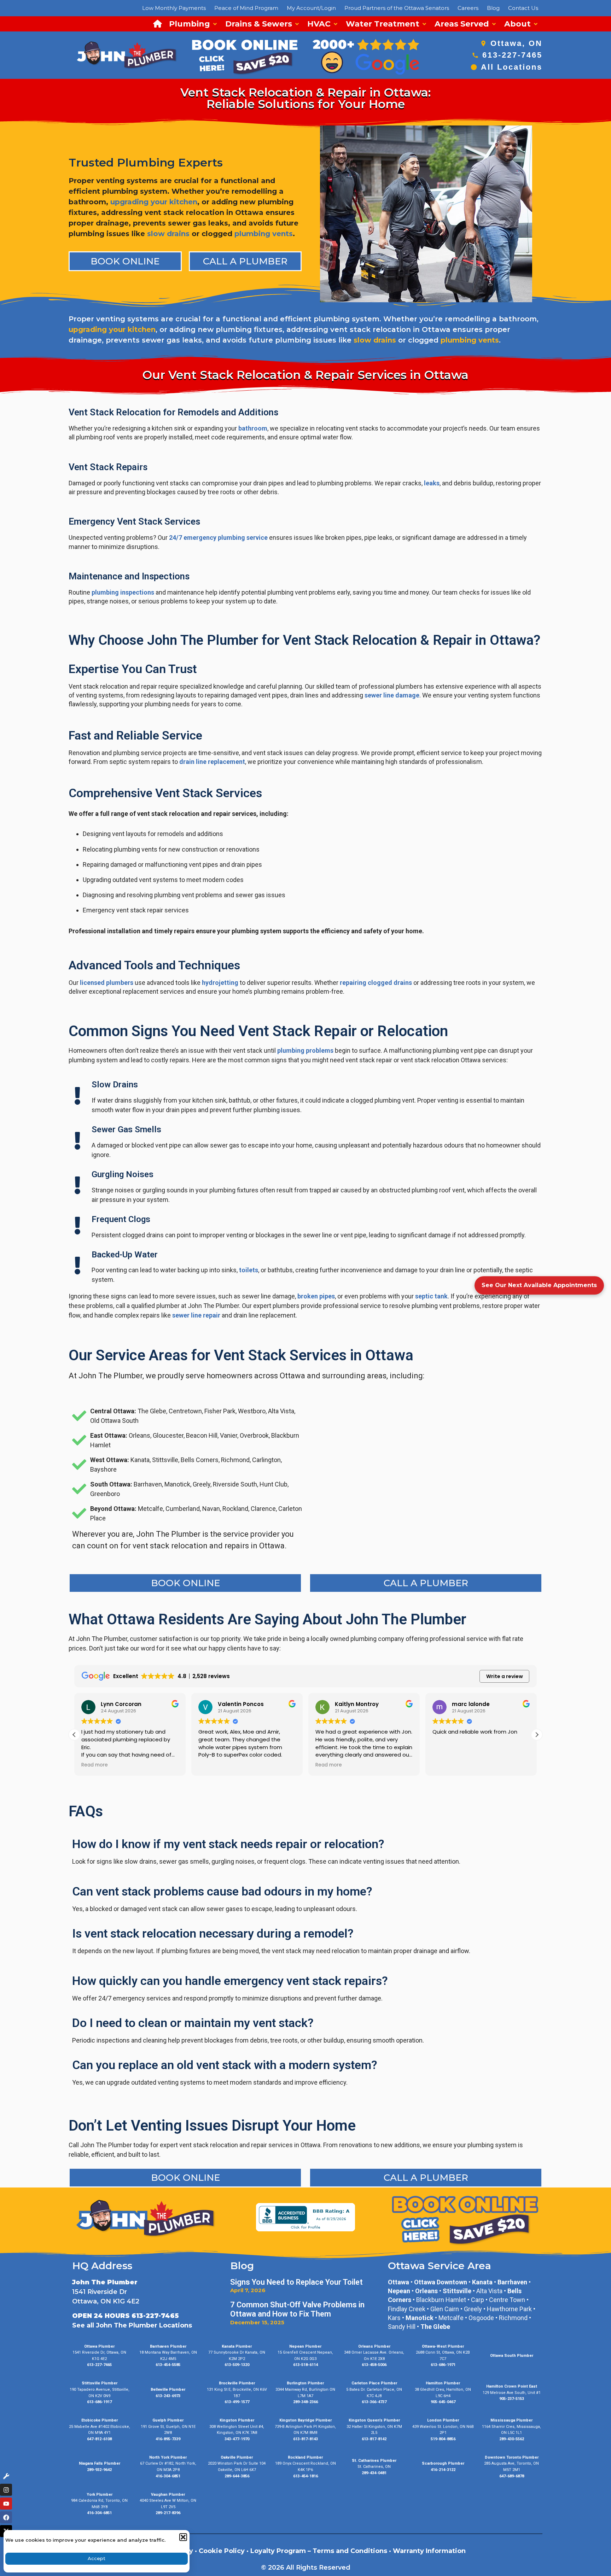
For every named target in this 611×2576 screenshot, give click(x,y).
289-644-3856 (237, 2476)
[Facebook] (6, 2517)
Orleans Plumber (374, 2346)
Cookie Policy (222, 2551)
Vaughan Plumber (168, 2495)
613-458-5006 (374, 2365)
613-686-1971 (443, 2365)
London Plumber (443, 2420)
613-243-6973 (168, 2396)
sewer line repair (196, 1315)
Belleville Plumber (168, 2390)
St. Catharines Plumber (374, 2461)
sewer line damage (392, 695)
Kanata (482, 2282)
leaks (432, 483)
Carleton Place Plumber (374, 2383)
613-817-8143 (305, 2439)
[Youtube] (6, 2504)
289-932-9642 (99, 2470)
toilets (249, 1270)
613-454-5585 (168, 2365)
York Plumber (100, 2495)
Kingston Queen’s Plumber (374, 2420)
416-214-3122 (443, 2470)
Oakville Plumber (237, 2457)
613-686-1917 (99, 2402)
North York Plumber (168, 2457)
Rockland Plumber (305, 2457)
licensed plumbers (107, 983)
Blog (493, 8)
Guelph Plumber (168, 2420)
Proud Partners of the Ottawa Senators (397, 8)
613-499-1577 (237, 2402)
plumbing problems (305, 1050)
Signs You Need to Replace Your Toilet (296, 2282)
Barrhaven (512, 2282)
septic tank (431, 1296)
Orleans (426, 2291)
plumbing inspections (123, 592)
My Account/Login (311, 8)
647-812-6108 (99, 2439)
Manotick (420, 2318)
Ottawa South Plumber (512, 2356)
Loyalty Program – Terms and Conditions (319, 2551)
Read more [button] (296, 1765)
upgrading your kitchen (154, 202)
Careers (468, 8)
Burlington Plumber (305, 2383)
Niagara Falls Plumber (100, 2463)
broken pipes (316, 1296)
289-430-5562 (512, 2439)
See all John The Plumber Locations (132, 2325)
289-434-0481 (374, 2473)
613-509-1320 (237, 2365)
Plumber (456, 2463)
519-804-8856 (443, 2439)
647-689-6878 (512, 2476)
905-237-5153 (512, 2399)
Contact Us (523, 8)
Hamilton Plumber (443, 2383)
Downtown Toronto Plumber (512, 2457)
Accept (97, 2558)
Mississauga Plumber (511, 2420)
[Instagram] (6, 2490)
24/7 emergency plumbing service (218, 538)
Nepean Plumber (305, 2346)
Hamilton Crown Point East (512, 2386)
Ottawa (398, 2282)
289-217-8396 (168, 2513)
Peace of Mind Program (246, 8)
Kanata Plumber (237, 2346)
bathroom (253, 428)
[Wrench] (6, 2476)
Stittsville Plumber (100, 2383)
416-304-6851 (168, 2476)
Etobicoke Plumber (100, 2420)
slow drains (168, 234)
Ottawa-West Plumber (443, 2346)
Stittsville (457, 2291)
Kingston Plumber (237, 2420)
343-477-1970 (237, 2439)
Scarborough (434, 2463)
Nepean (399, 2291)
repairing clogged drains (376, 983)
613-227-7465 (512, 55)
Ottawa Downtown (441, 2282)
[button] (183, 2537)
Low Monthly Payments (174, 8)
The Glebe (435, 2327)
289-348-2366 (305, 2402)
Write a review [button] (505, 1676)
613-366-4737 (374, 2402)
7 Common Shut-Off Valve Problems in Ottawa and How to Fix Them (297, 2309)
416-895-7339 (168, 2439)
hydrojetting (220, 983)
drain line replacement (212, 762)
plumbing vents (264, 234)
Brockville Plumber (237, 2383)
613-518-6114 (305, 2365)
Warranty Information (429, 2551)
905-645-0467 (443, 2402)
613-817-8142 (374, 2439)
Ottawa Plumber (99, 2346)
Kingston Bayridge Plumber (305, 2420)
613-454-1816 (305, 2476)
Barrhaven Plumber (168, 2346)
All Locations (512, 67)
